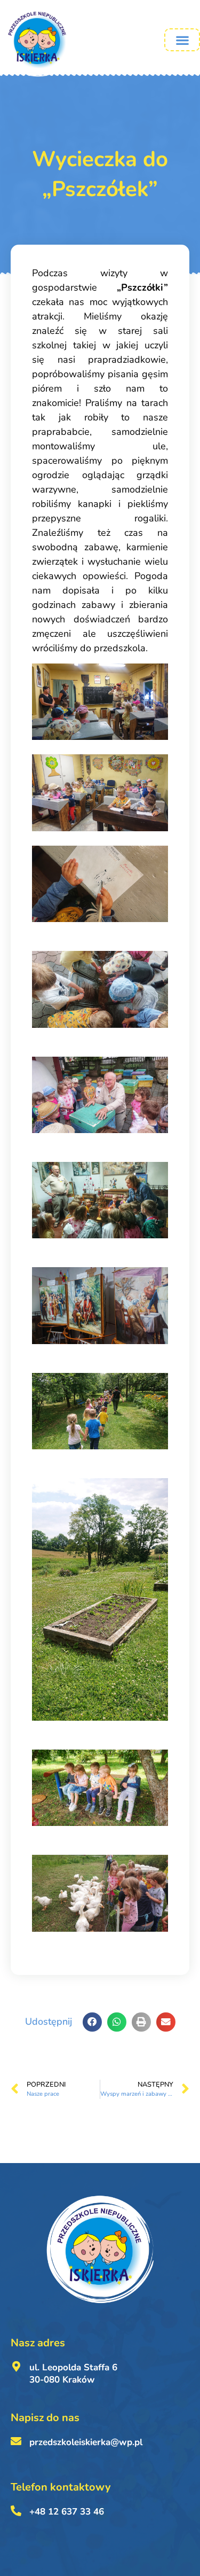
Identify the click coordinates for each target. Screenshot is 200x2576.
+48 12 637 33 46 (67, 2512)
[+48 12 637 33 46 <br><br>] (16, 2511)
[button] (182, 40)
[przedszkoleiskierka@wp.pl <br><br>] (16, 2441)
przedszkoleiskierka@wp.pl (86, 2442)
